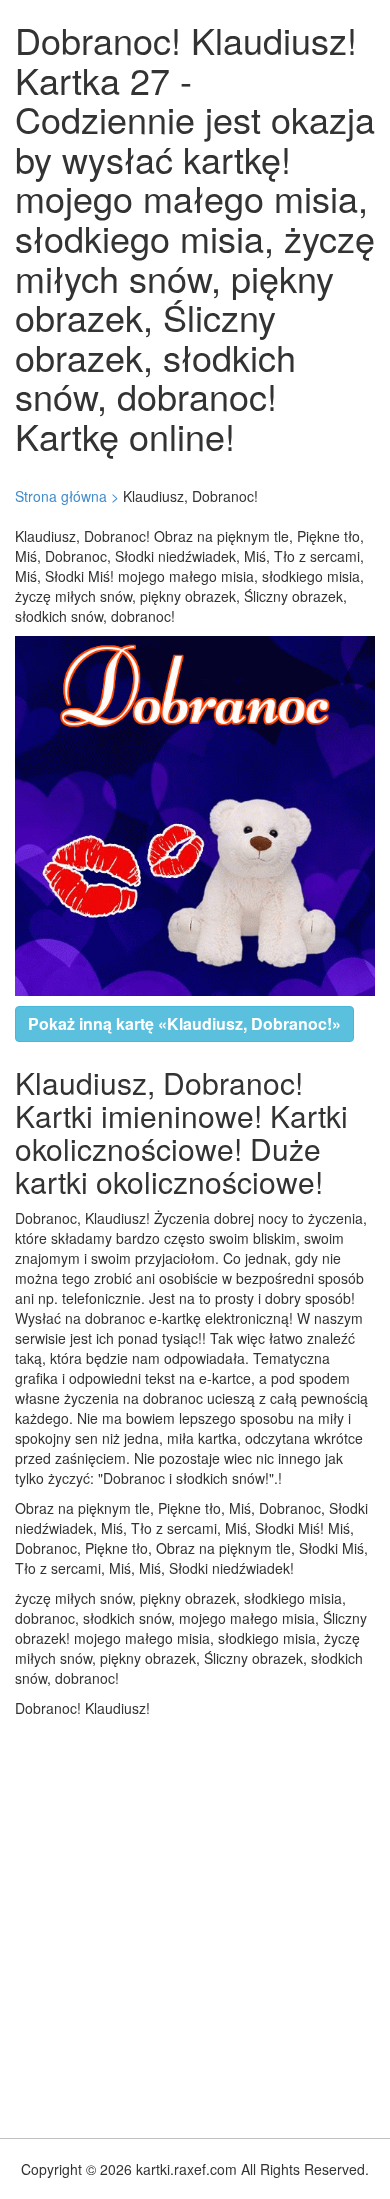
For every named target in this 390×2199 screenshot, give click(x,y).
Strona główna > (67, 496)
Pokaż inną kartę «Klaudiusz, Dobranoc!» (184, 1023)
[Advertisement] (195, 1923)
